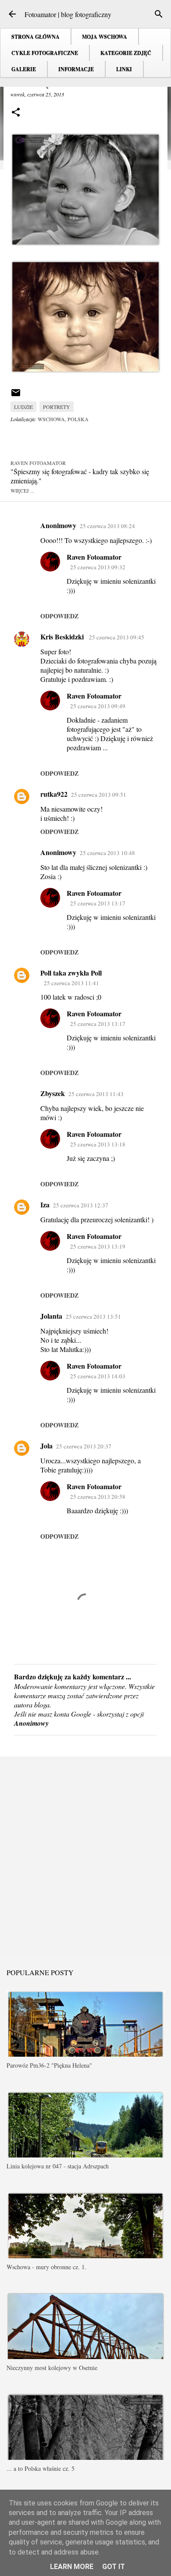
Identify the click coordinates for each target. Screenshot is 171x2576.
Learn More (72, 2567)
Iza (45, 1205)
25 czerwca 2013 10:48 (107, 853)
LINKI (124, 69)
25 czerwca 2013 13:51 (93, 1316)
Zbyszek (53, 1093)
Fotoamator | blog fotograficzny (68, 14)
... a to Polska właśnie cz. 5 (41, 2468)
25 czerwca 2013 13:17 (98, 903)
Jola (46, 1446)
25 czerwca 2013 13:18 (98, 1144)
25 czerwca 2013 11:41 (71, 983)
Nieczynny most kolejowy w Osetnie (52, 2368)
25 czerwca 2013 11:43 (96, 1094)
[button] (16, 113)
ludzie (23, 407)
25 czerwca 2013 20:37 (84, 1446)
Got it (114, 2567)
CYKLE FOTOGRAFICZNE (45, 53)
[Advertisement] (85, 1855)
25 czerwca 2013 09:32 (98, 567)
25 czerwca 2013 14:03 (98, 1376)
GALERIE (24, 69)
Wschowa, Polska (63, 419)
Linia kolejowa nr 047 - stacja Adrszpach (58, 2166)
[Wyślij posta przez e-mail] (16, 396)
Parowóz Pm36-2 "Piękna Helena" (49, 2065)
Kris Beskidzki (63, 637)
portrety (57, 407)
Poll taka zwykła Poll (71, 973)
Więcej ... (22, 490)
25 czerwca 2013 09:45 (117, 637)
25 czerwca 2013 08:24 (107, 526)
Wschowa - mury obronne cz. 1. (46, 2267)
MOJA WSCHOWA (105, 37)
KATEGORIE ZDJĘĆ (126, 53)
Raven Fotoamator (94, 557)
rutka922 (54, 794)
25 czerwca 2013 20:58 (98, 1497)
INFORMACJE (76, 69)
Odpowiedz (59, 616)
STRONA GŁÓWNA (36, 37)
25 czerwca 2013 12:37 (81, 1205)
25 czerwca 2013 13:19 (98, 1246)
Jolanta (51, 1316)
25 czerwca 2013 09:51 (99, 795)
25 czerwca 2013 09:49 (98, 706)
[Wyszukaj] (159, 14)
